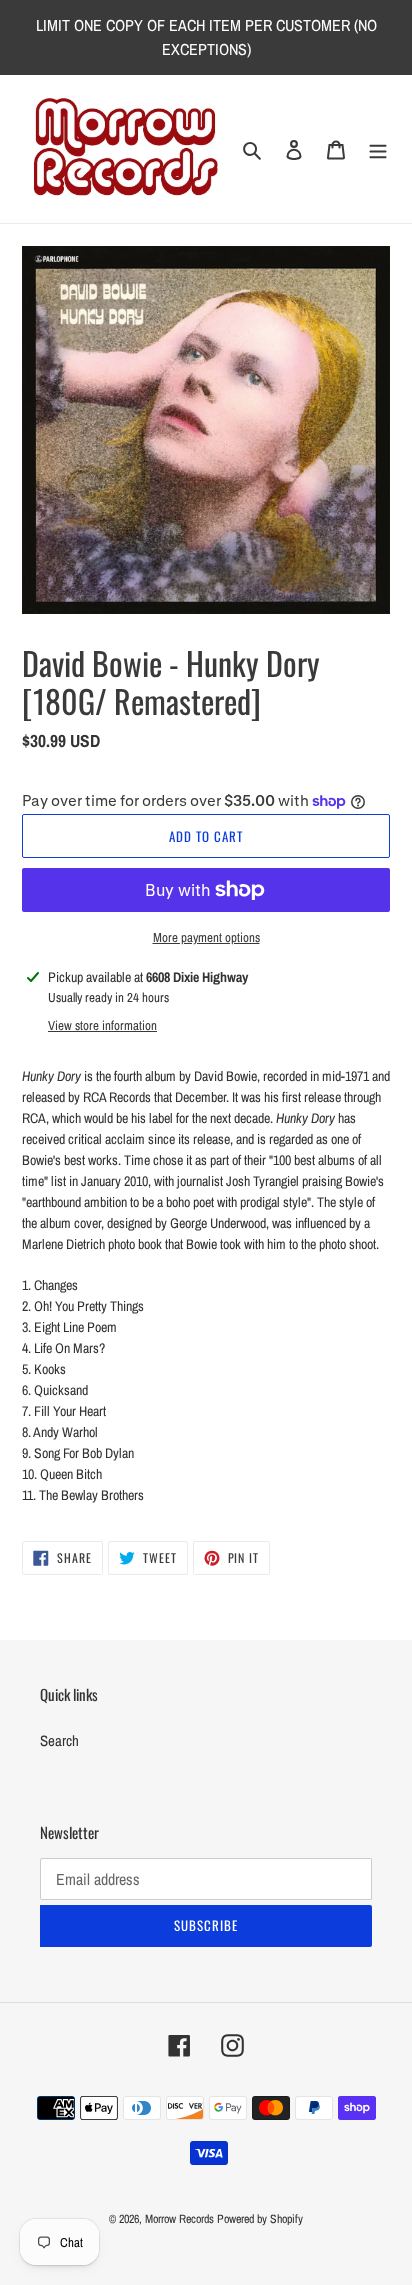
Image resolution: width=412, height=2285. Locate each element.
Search (59, 1740)
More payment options (206, 937)
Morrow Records (179, 2219)
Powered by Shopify (260, 2219)
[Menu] (378, 149)
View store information (102, 1025)
